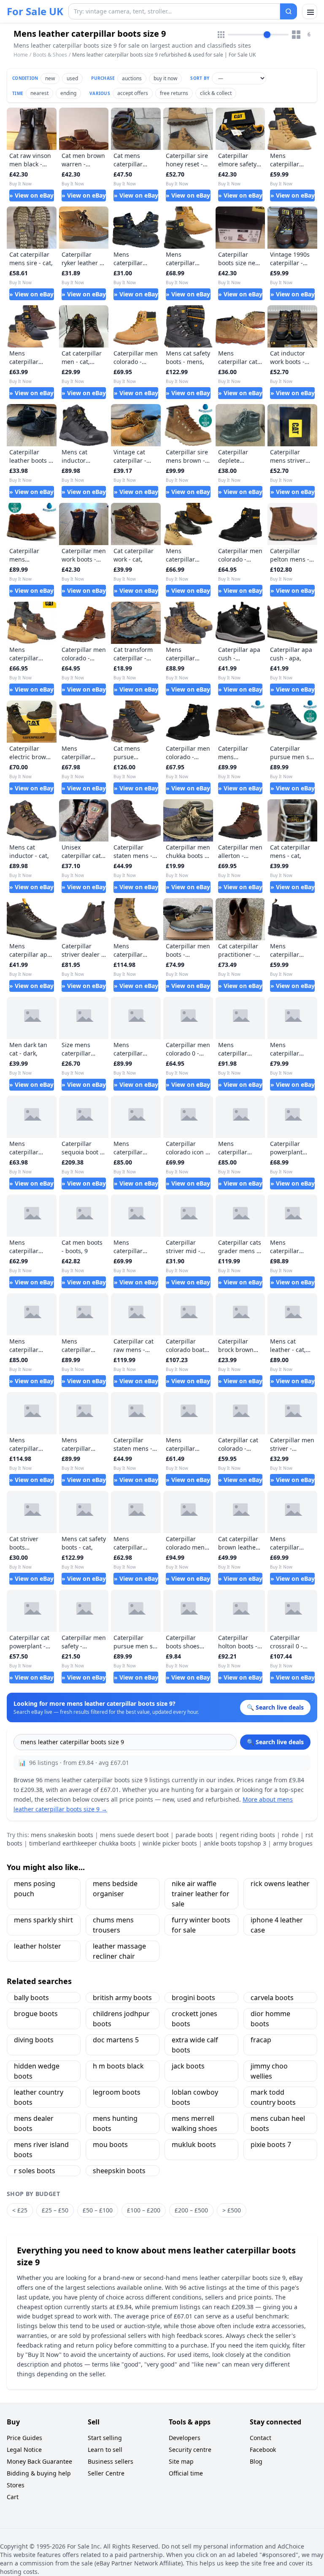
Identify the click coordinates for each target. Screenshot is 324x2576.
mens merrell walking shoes (194, 2123)
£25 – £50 (55, 2210)
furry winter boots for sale (201, 1925)
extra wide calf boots (195, 2045)
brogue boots (36, 2014)
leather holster (38, 1946)
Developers (185, 2438)
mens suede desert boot (134, 1835)
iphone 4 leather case (277, 1925)
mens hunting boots (115, 2123)
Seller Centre (106, 2473)
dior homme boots (270, 2019)
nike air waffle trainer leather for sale (201, 1894)
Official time (186, 2473)
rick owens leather (280, 1884)
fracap (261, 2040)
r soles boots (35, 2171)
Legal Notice (24, 2450)
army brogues (293, 1843)
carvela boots (272, 1998)
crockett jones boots (194, 2019)
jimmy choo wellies (269, 2071)
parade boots (194, 1835)
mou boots (110, 2144)
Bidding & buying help (39, 2473)
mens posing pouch (35, 1889)
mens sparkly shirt (43, 1920)
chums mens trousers (113, 1925)
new (50, 78)
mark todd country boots (273, 2097)
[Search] (289, 11)
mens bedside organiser (115, 1889)
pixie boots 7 (271, 2144)
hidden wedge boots (37, 2071)
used (72, 78)
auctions (132, 78)
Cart (13, 2497)
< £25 (20, 2210)
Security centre (190, 2450)
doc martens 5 (116, 2040)
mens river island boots (41, 2150)
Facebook (263, 2450)
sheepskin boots (119, 2171)
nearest (39, 93)
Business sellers (111, 2461)
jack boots (188, 2066)
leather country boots (39, 2097)
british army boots (122, 1998)
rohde (290, 1835)
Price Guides (24, 2438)
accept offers (133, 93)
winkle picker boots (170, 1843)
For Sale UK (35, 11)
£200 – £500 (191, 2210)
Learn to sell (105, 2450)
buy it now (165, 78)
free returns (174, 93)
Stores (16, 2485)
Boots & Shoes (50, 55)
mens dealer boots (34, 2123)
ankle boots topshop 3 (235, 1843)
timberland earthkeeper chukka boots (82, 1843)
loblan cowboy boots (195, 2097)
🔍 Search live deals (275, 1742)
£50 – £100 (98, 2210)
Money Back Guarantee (39, 2461)
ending (68, 93)
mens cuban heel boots (278, 2123)
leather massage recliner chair (119, 1951)
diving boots (34, 2040)
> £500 (232, 2210)
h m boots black (118, 2066)
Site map (181, 2461)
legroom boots (117, 2092)
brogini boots (193, 1998)
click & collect (216, 93)
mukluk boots (194, 2144)
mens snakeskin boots (62, 1835)
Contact (261, 2438)
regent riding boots (247, 1835)
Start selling (105, 2438)
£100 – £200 (144, 2210)
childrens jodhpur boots (121, 2019)
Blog (256, 2461)
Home (21, 55)
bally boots (31, 1998)
